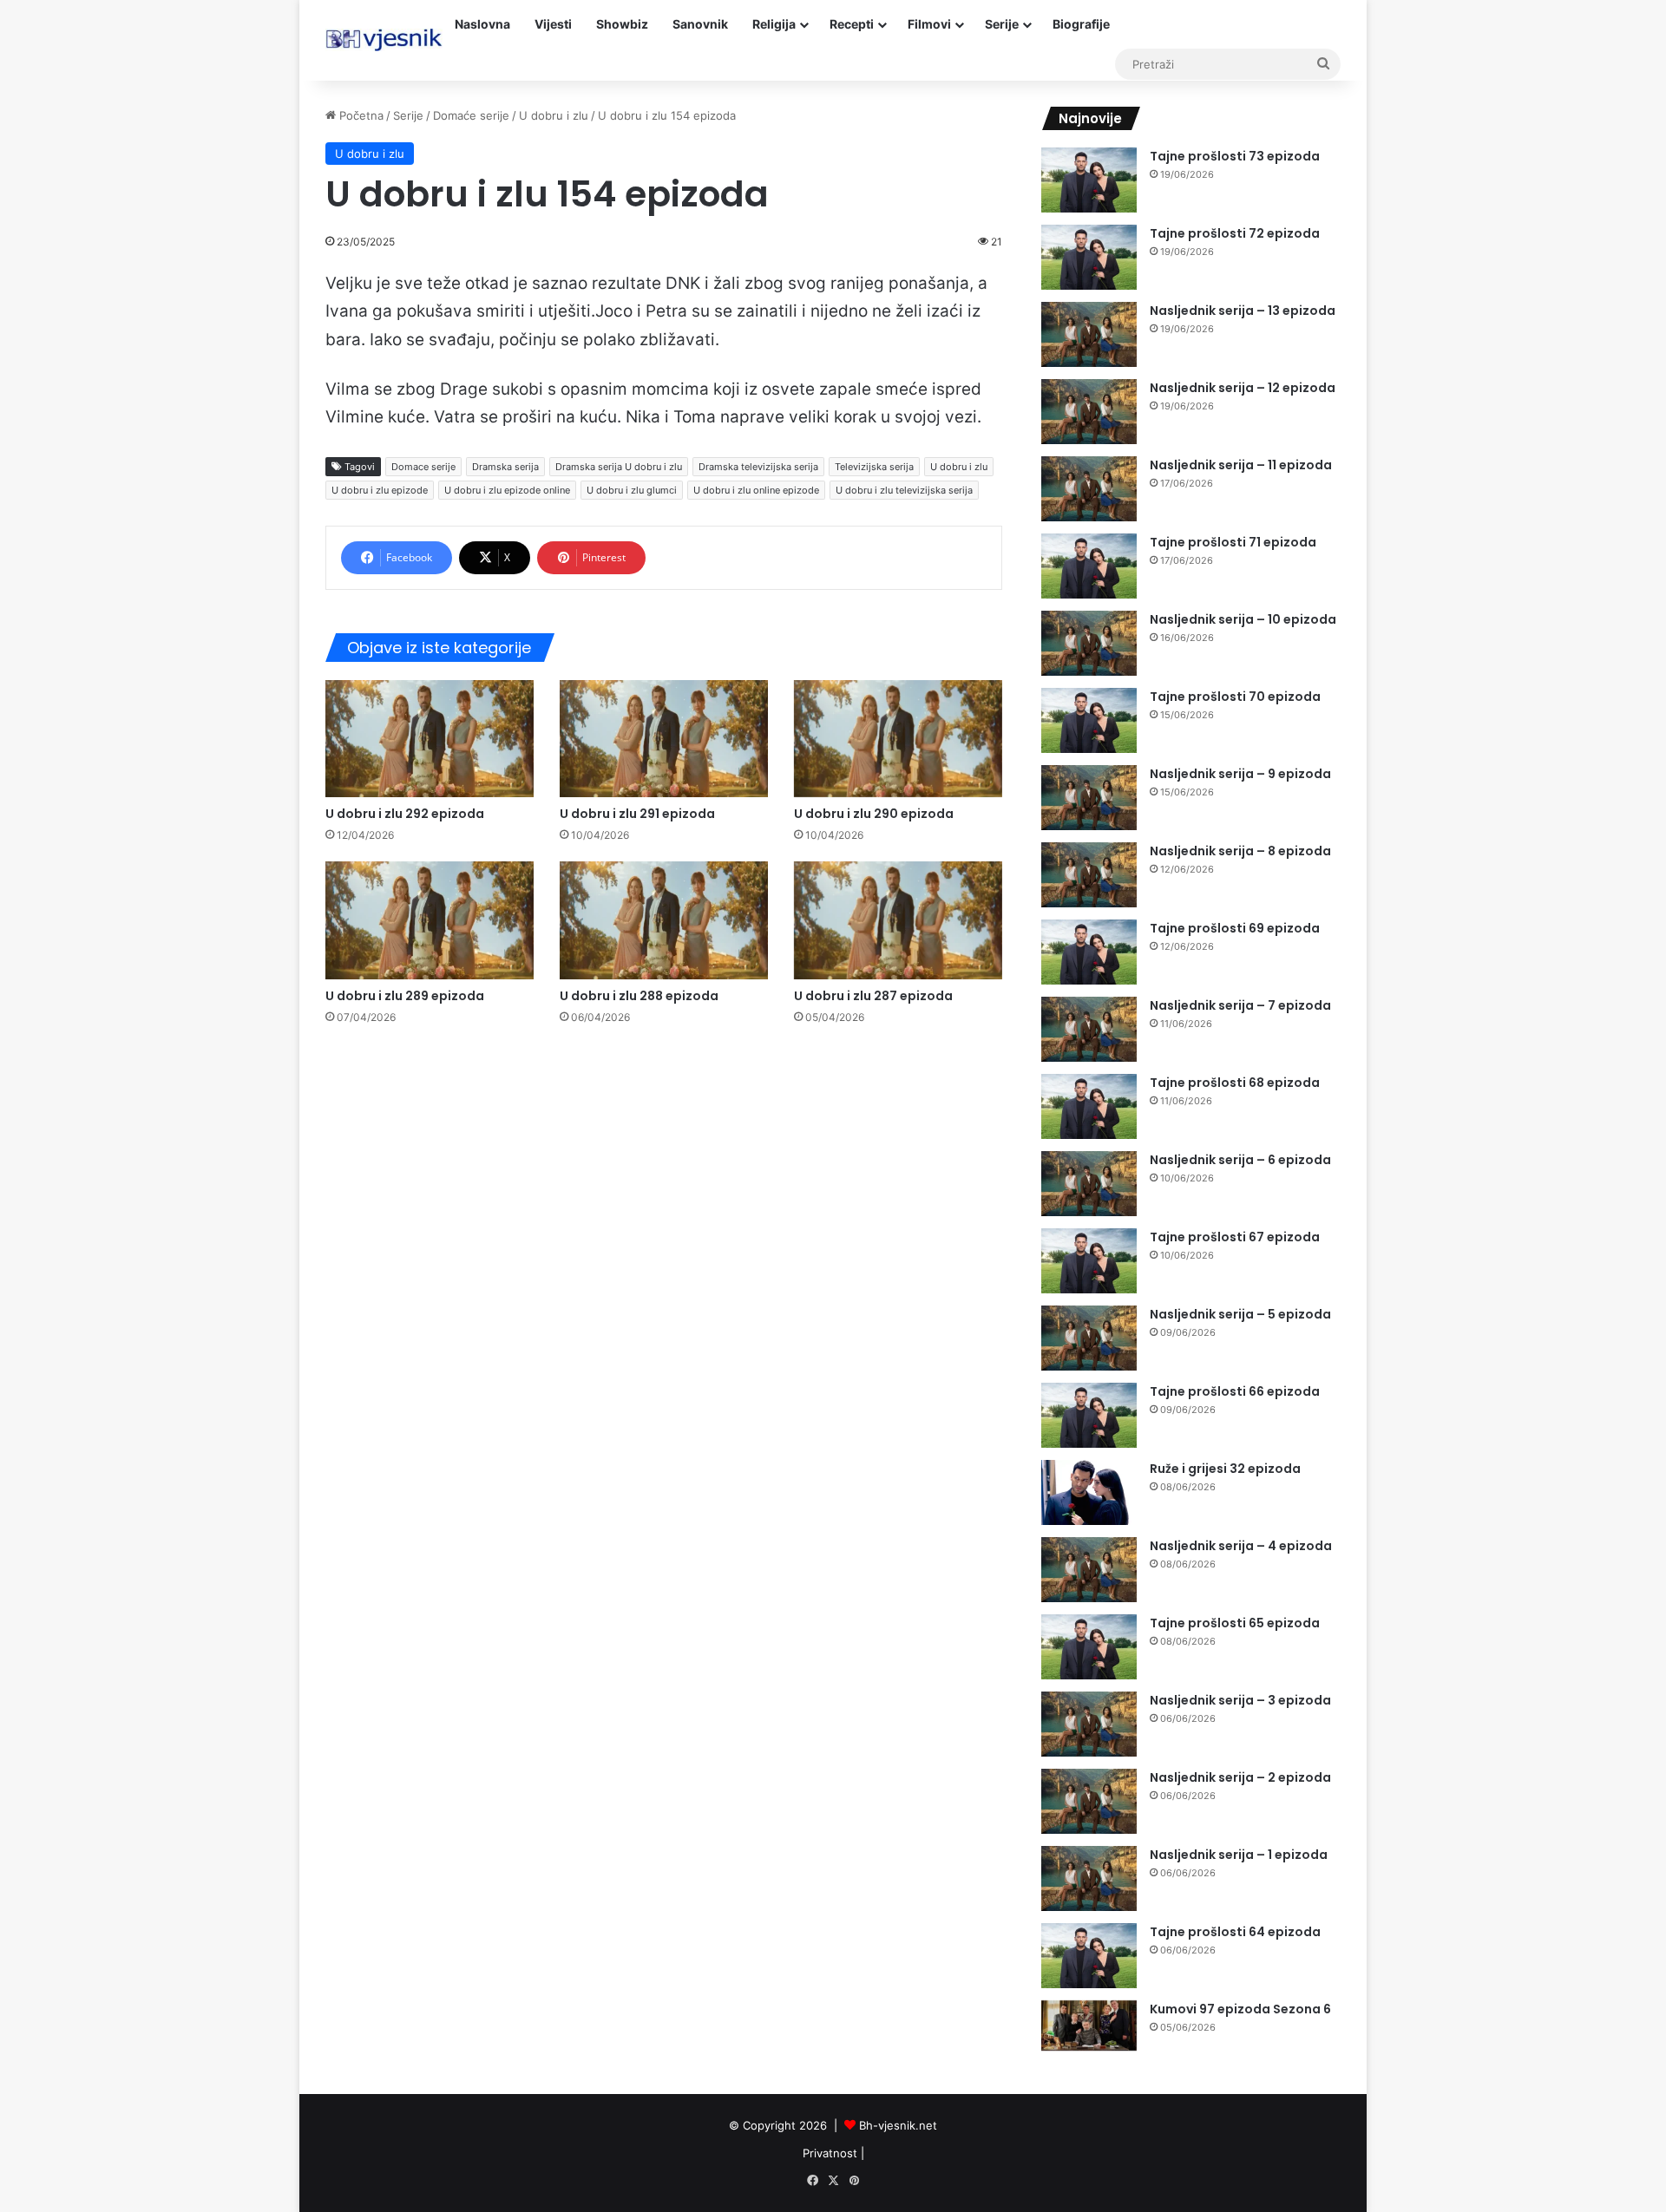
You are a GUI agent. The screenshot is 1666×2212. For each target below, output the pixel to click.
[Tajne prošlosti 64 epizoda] (1089, 1956)
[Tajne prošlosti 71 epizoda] (1089, 566)
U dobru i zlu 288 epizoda (639, 996)
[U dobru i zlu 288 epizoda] (664, 920)
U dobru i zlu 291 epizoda (637, 814)
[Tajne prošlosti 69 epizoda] (1089, 952)
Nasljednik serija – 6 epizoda (1240, 1160)
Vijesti (553, 24)
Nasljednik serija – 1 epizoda (1239, 1855)
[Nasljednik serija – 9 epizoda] (1089, 798)
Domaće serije (471, 115)
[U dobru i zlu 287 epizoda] (898, 920)
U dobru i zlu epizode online (507, 490)
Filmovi (929, 24)
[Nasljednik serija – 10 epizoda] (1089, 643)
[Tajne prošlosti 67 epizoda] (1089, 1261)
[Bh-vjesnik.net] (384, 40)
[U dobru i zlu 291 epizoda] (664, 739)
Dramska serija (505, 467)
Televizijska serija (874, 467)
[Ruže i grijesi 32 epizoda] (1089, 1492)
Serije (1002, 24)
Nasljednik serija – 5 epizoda (1240, 1314)
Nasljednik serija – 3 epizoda (1240, 1700)
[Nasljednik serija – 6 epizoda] (1089, 1184)
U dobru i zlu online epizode (756, 490)
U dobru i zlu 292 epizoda (405, 814)
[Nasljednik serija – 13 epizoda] (1089, 334)
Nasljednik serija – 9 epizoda (1240, 774)
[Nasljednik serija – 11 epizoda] (1089, 489)
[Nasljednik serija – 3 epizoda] (1089, 1724)
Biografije (1081, 24)
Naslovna (482, 24)
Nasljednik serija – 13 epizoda (1243, 311)
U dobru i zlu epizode (380, 490)
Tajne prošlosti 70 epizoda (1235, 697)
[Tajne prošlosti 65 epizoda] (1089, 1647)
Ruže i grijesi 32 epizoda (1225, 1469)
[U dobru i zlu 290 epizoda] (898, 739)
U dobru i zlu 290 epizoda (874, 814)
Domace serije (423, 467)
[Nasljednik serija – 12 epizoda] (1089, 412)
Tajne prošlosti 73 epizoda (1235, 156)
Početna (360, 115)
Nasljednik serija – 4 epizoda (1241, 1546)
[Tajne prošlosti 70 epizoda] (1089, 720)
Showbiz (622, 24)
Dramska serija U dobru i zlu (619, 467)
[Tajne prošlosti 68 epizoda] (1089, 1106)
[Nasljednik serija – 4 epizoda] (1089, 1570)
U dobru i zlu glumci (632, 490)
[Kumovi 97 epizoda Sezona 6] (1089, 2026)
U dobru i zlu (554, 115)
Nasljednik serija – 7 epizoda (1240, 1005)
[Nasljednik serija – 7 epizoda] (1089, 1029)
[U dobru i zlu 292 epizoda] (430, 739)
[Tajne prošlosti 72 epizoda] (1089, 257)
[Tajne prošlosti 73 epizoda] (1089, 180)
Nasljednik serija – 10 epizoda (1243, 619)
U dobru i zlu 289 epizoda (405, 996)
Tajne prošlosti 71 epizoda (1233, 542)
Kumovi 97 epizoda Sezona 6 (1240, 2009)
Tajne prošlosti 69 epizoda (1235, 928)
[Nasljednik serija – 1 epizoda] (1089, 1878)
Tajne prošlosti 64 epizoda (1235, 1932)
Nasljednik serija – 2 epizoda (1240, 1777)
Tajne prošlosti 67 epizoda (1235, 1237)
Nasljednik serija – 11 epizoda (1241, 465)
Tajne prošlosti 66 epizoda (1235, 1391)
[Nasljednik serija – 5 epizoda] (1089, 1338)
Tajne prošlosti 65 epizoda (1235, 1623)
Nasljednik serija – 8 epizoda (1240, 851)
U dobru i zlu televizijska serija (904, 490)
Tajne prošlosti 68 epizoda (1235, 1083)
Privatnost (830, 2153)
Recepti (852, 24)
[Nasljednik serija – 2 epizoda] (1089, 1801)
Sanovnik (700, 24)
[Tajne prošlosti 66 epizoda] (1089, 1415)
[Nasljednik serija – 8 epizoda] (1089, 875)
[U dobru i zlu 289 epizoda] (430, 920)
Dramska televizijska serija (758, 467)
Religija (774, 24)
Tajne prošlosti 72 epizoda (1235, 233)
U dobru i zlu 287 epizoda (873, 996)
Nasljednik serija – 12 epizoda (1243, 388)
